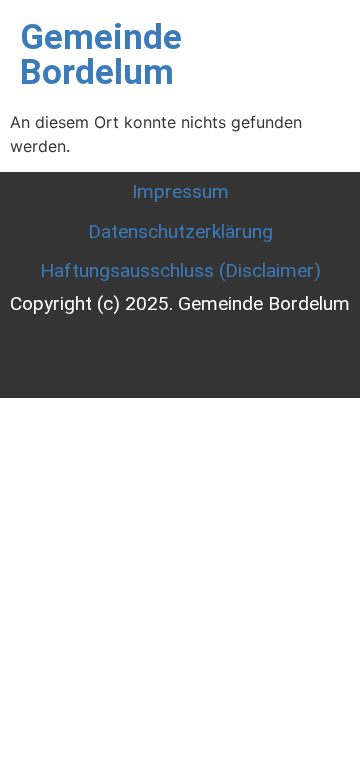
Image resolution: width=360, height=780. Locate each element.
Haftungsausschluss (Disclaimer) (180, 270)
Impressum (180, 191)
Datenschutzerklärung (180, 231)
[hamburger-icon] (314, 55)
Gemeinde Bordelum (101, 55)
